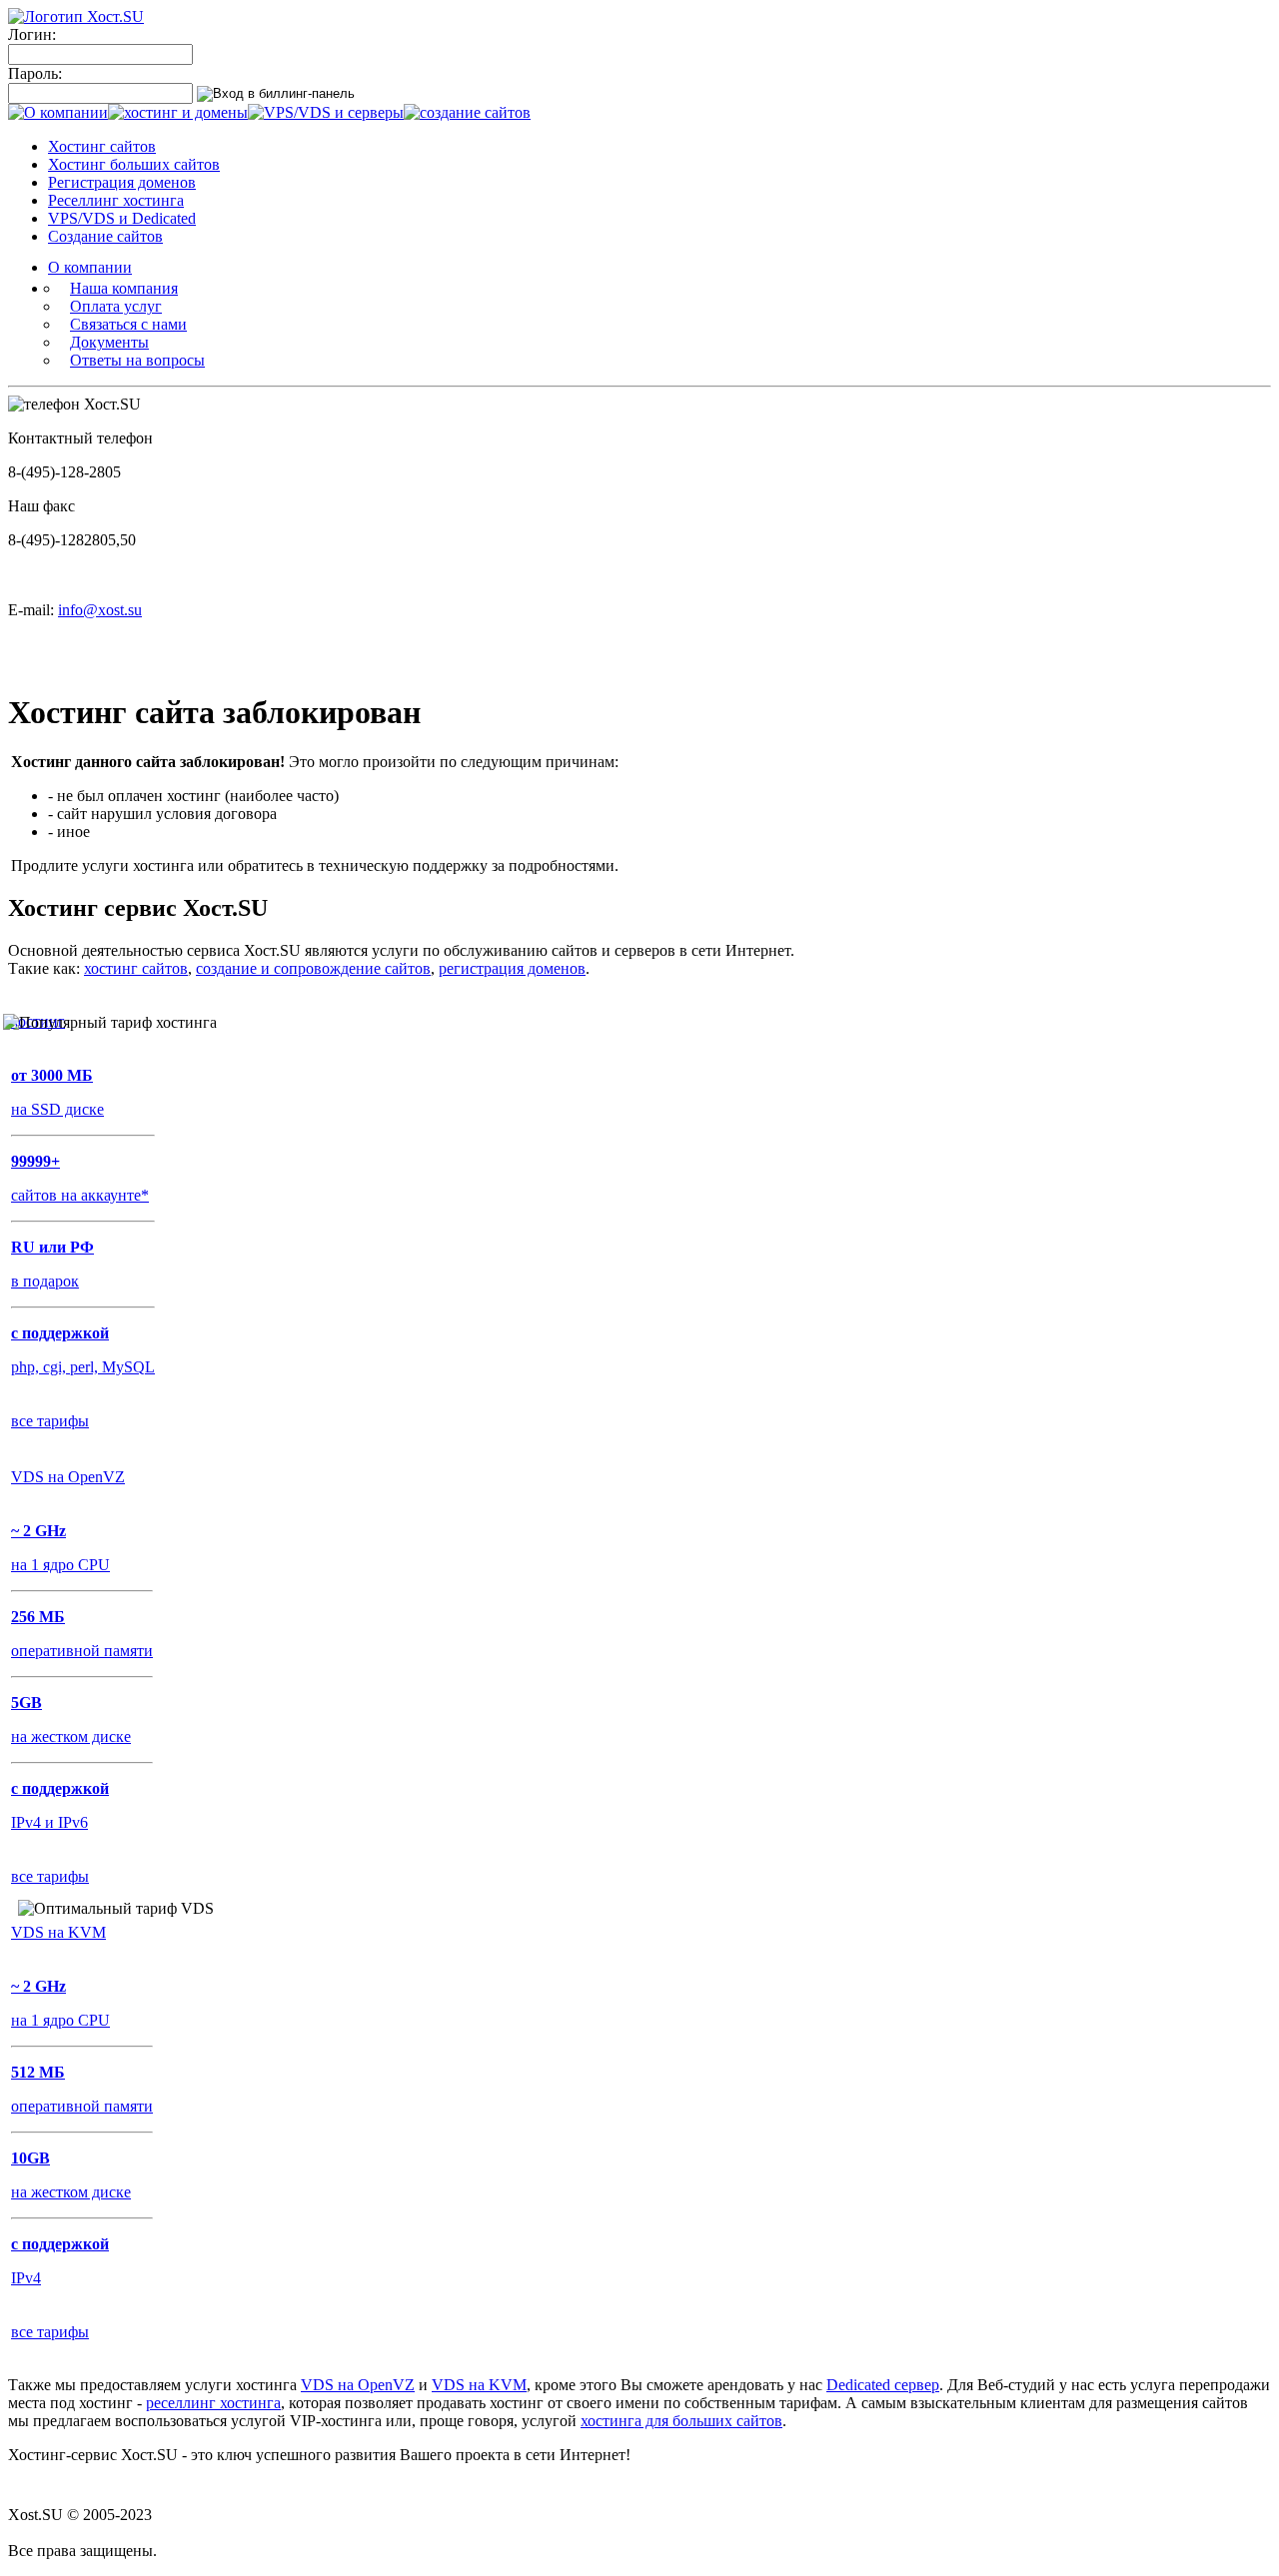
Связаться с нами (128, 324)
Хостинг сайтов (102, 146)
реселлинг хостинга (213, 2403)
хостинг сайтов (136, 968)
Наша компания (124, 288)
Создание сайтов (105, 236)
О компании (90, 267)
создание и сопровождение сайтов (313, 968)
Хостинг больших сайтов (134, 164)
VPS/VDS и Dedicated (122, 218)
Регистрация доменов (122, 182)
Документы (109, 342)
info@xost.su (100, 610)
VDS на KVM (479, 2385)
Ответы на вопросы (137, 360)
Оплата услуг (116, 306)
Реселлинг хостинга (116, 200)
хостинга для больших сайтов (681, 2421)
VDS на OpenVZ (358, 2385)
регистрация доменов (512, 968)
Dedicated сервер (883, 2385)
